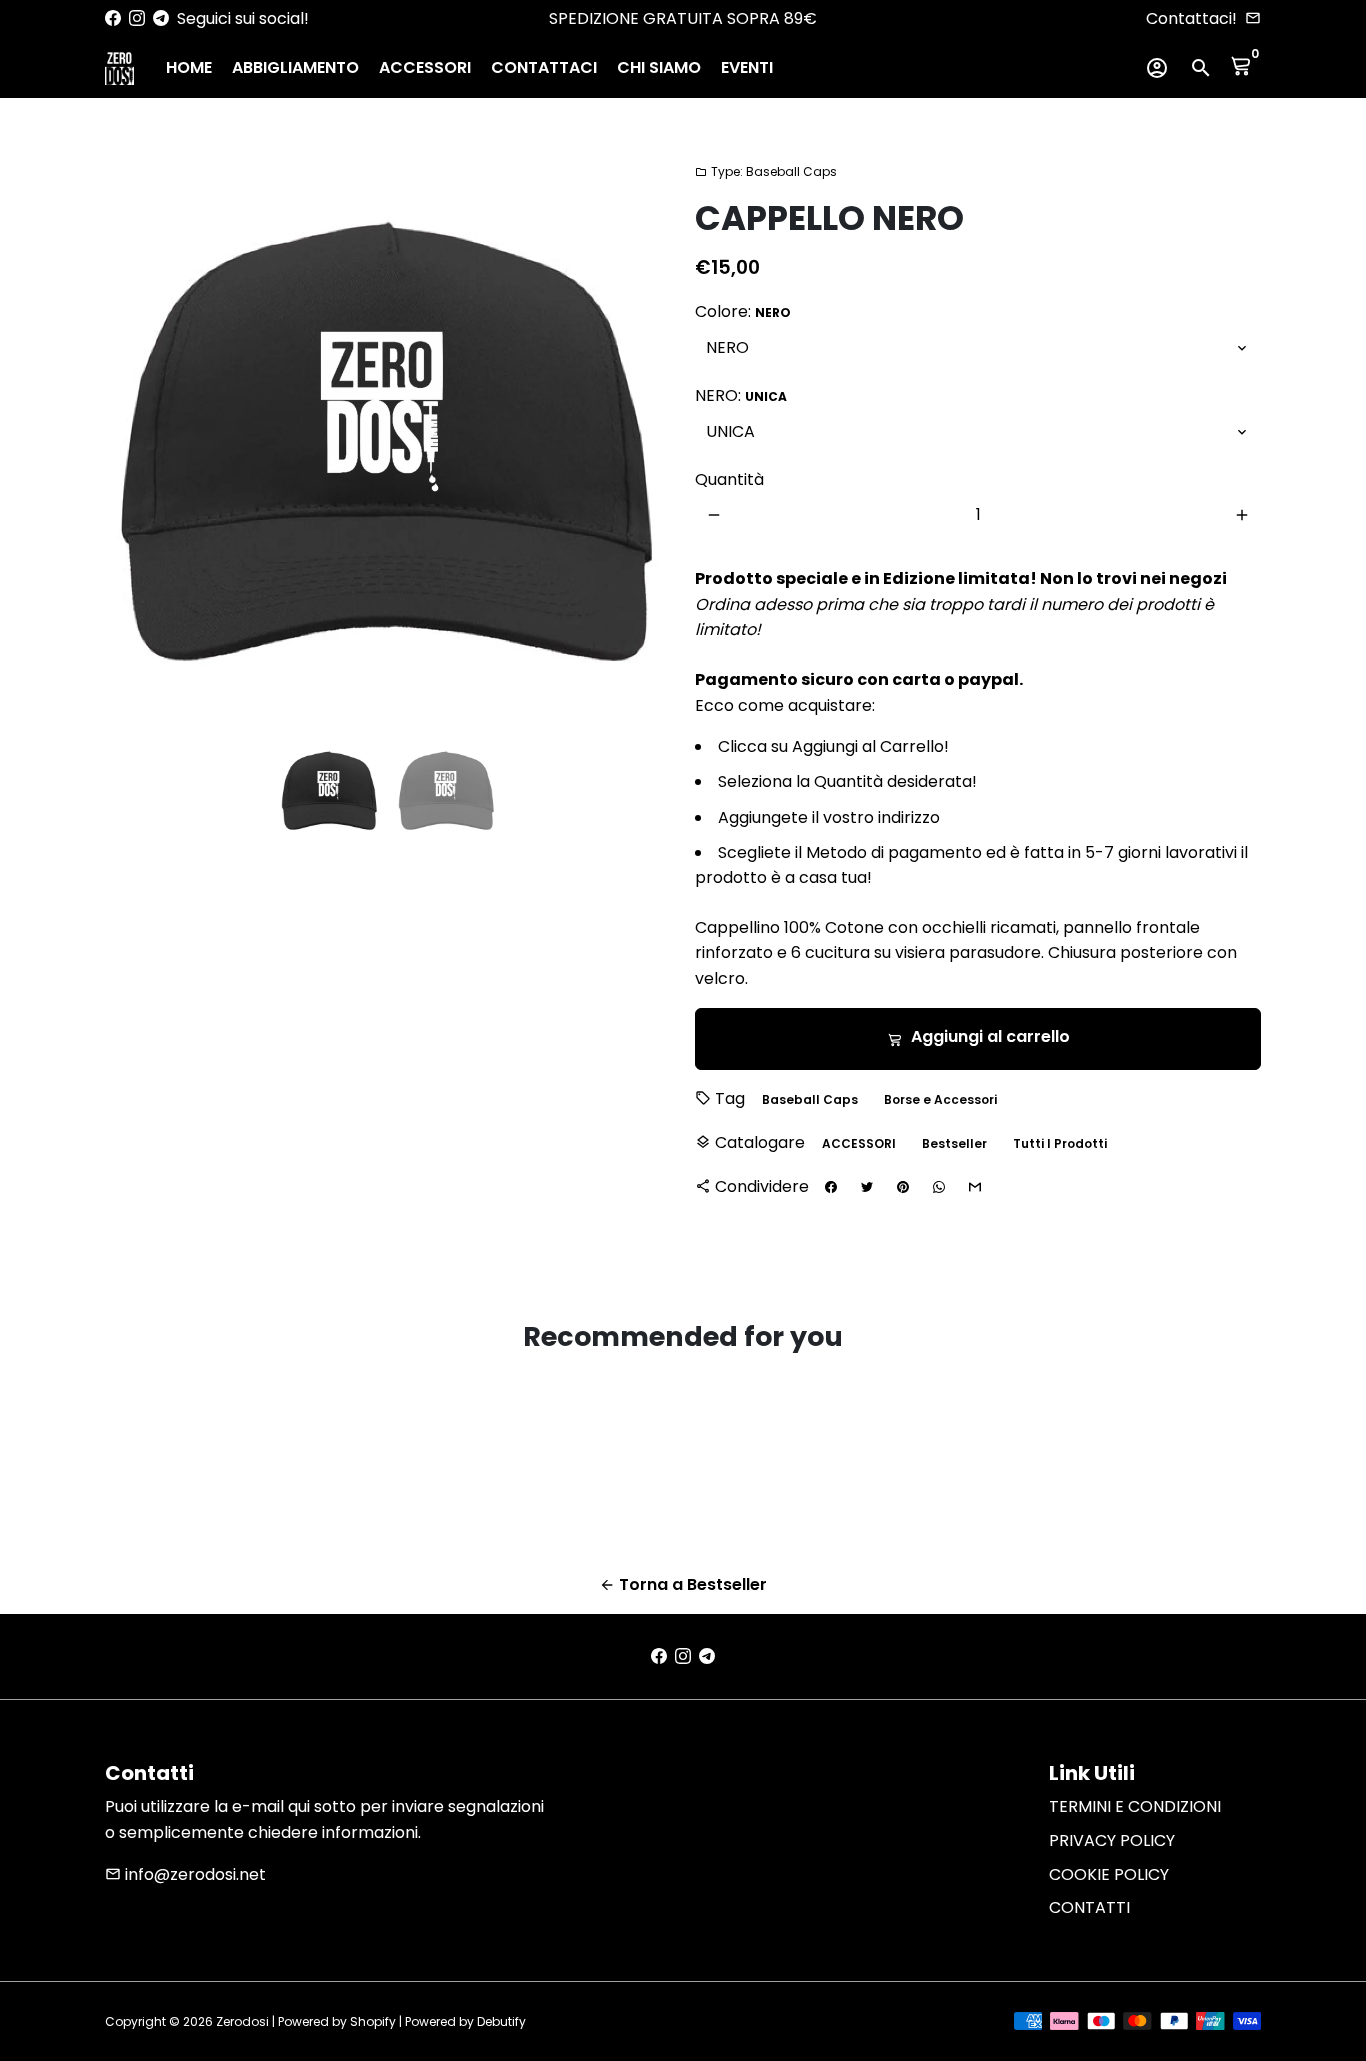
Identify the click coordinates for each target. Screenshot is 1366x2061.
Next (644, 441)
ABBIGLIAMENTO (295, 67)
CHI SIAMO (659, 67)
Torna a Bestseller (683, 1584)
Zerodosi (242, 2021)
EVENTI (747, 67)
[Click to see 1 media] (329, 790)
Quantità (729, 479)
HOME (189, 67)
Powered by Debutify (465, 2021)
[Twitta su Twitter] (867, 1188)
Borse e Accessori (940, 1099)
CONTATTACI (544, 67)
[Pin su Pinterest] (903, 1188)
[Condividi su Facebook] (831, 1188)
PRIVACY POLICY (1112, 1840)
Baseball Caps (810, 1099)
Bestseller (954, 1143)
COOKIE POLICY (1109, 1874)
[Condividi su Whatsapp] (939, 1188)
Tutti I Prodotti (1060, 1143)
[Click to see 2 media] (446, 790)
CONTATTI (1089, 1907)
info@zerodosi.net (185, 1874)
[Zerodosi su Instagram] (137, 18)
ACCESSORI (425, 67)
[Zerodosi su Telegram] (161, 18)
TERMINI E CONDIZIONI (1135, 1806)
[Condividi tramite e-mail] (975, 1188)
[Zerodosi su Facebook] (113, 18)
